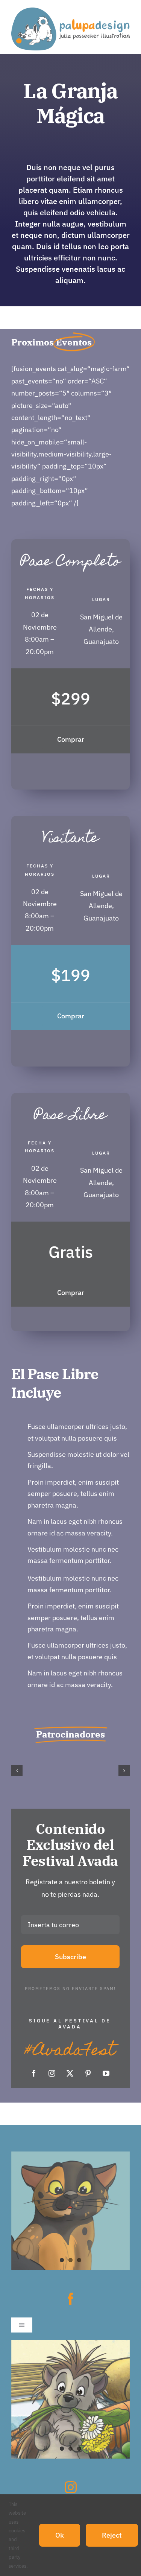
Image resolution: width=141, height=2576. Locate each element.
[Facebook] (71, 2299)
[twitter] (70, 2073)
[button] (17, 1771)
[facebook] (34, 2073)
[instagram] (52, 2073)
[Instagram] (71, 2487)
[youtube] (106, 2073)
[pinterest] (88, 2073)
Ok (60, 2535)
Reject (112, 2535)
